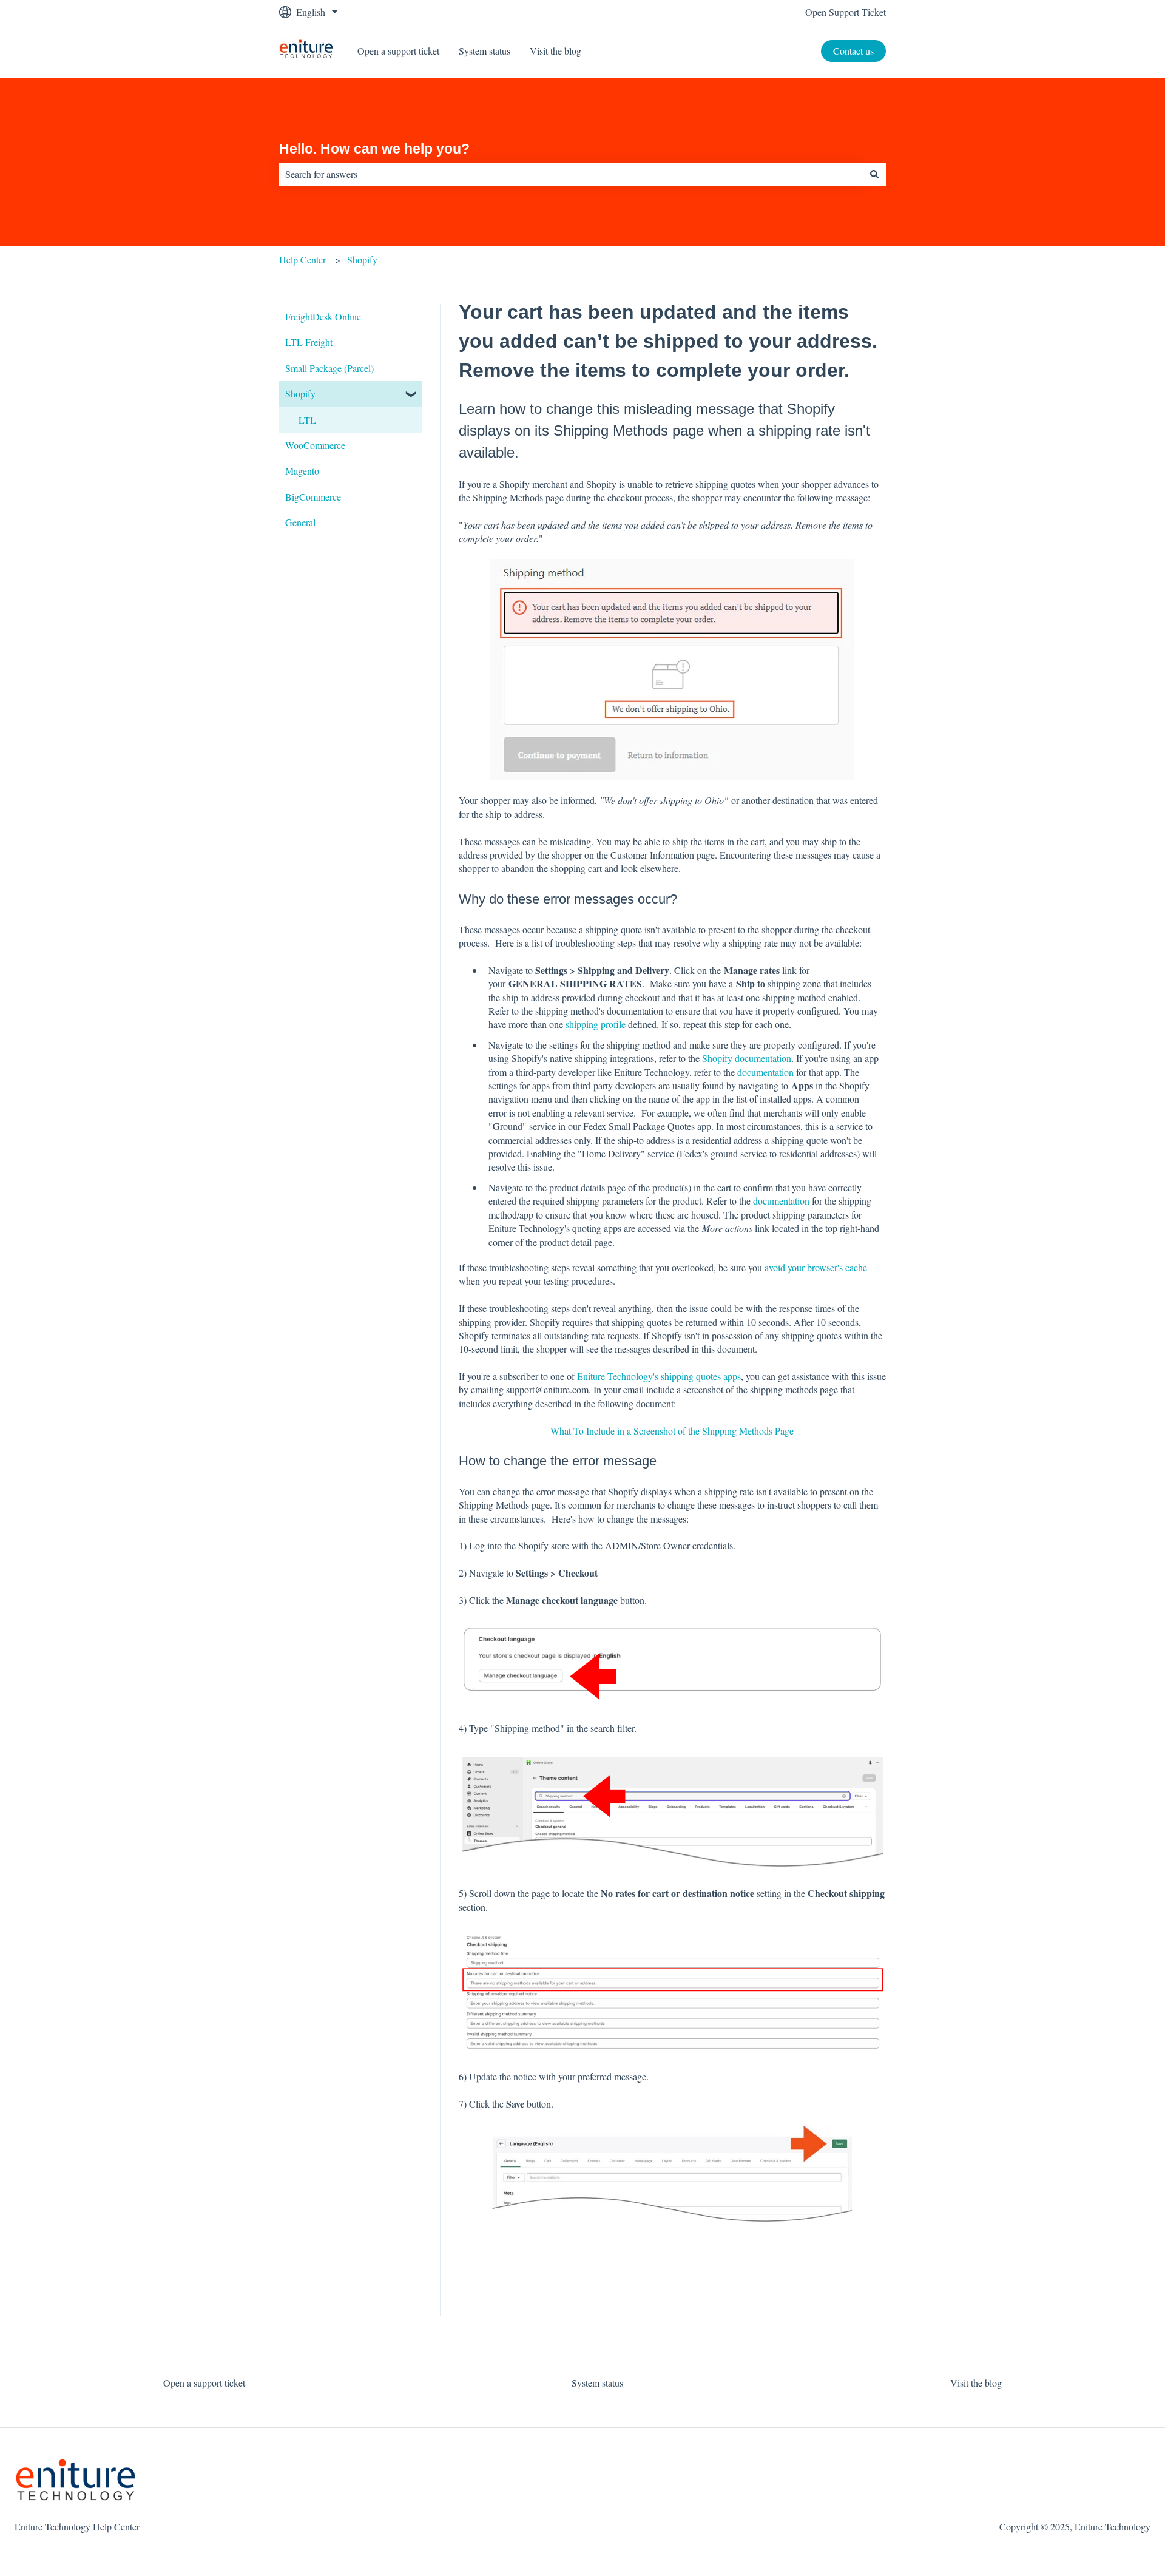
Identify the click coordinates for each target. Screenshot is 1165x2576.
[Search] (874, 174)
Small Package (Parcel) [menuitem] (329, 368)
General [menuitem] (300, 522)
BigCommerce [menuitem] (313, 497)
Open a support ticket (398, 51)
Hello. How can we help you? (374, 149)
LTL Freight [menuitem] (309, 342)
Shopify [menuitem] (300, 394)
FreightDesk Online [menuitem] (323, 316)
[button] (412, 395)
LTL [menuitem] (307, 420)
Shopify (362, 259)
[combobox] (571, 174)
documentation (765, 1072)
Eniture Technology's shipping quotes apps (659, 1376)
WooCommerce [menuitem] (315, 445)
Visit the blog (555, 51)
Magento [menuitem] (302, 471)
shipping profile (596, 1024)
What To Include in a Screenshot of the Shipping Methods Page (672, 1431)
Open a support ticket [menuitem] (204, 2383)
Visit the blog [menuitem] (976, 2383)
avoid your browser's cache (816, 1267)
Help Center (302, 259)
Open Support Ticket (846, 12)
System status (485, 51)
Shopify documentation (747, 1058)
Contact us (853, 51)
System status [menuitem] (597, 2383)
